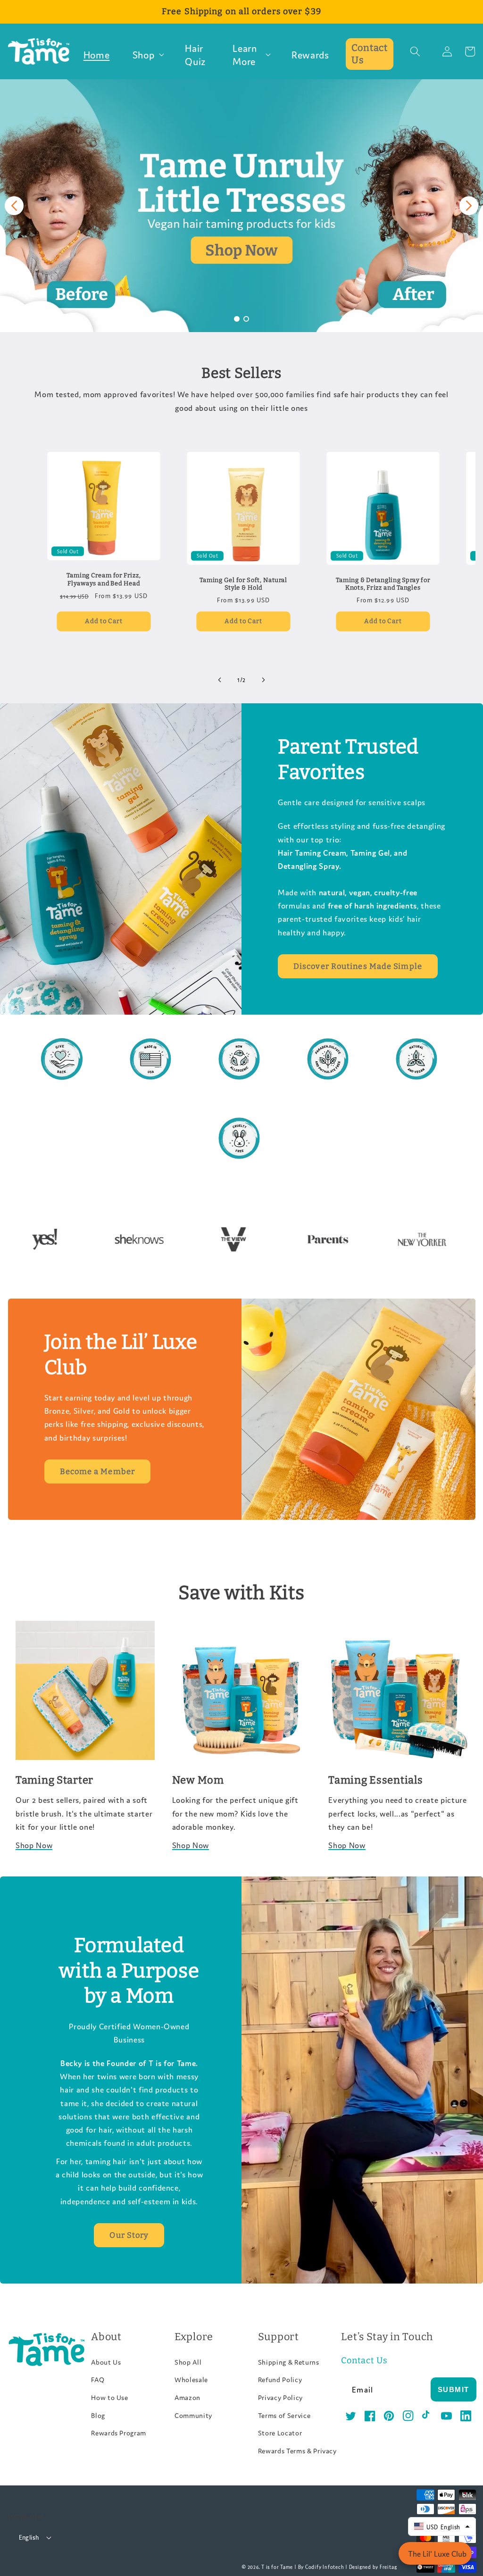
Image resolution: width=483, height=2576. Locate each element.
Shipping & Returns (289, 2362)
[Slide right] (263, 680)
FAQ (98, 2379)
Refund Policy (280, 2379)
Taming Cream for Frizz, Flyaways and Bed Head (104, 579)
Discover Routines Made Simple (358, 966)
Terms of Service (284, 2415)
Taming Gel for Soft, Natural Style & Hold (243, 584)
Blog (98, 2415)
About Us (106, 2362)
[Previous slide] (14, 206)
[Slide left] (220, 680)
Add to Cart (104, 621)
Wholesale (191, 2379)
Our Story (129, 2235)
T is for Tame (277, 2566)
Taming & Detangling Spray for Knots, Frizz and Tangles (383, 584)
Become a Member (98, 1471)
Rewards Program (119, 2433)
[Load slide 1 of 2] (237, 319)
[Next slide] (469, 206)
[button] (148, 54)
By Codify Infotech (321, 2566)
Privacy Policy (280, 2397)
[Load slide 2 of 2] (246, 319)
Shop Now (34, 1845)
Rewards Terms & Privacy (297, 2451)
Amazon (187, 2397)
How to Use (110, 2397)
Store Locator (280, 2433)
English (29, 2537)
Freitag (388, 2566)
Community (193, 2415)
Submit (454, 2389)
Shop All (188, 2362)
